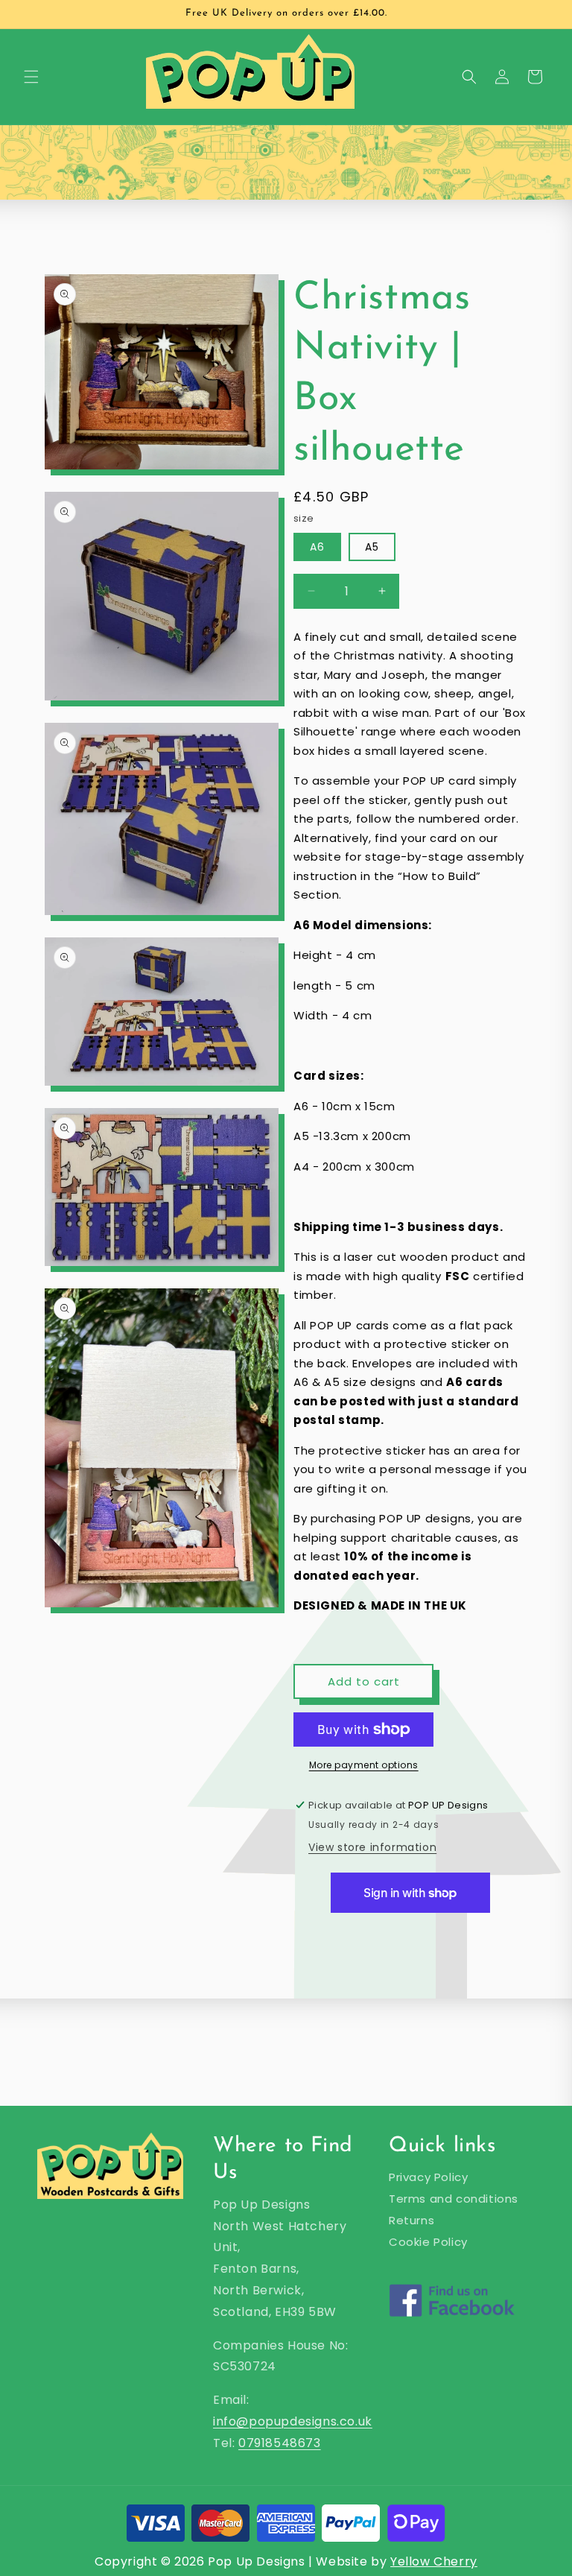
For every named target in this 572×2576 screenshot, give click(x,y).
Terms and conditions (454, 2199)
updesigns (305, 2421)
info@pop (244, 2421)
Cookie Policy (428, 2242)
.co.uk (355, 2421)
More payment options (364, 1765)
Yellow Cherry (434, 2561)
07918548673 (280, 2443)
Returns (411, 2220)
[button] (31, 77)
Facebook (452, 2320)
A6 (317, 547)
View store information (372, 1847)
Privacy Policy (428, 2177)
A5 (372, 547)
